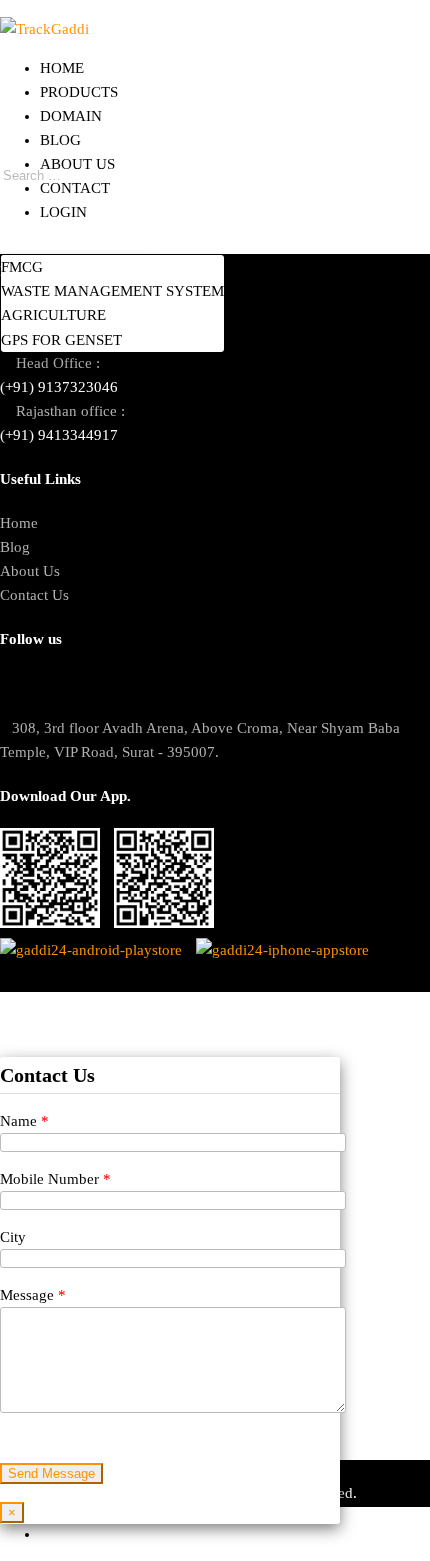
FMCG (22, 267)
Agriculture (53, 315)
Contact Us (34, 595)
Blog (60, 140)
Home (62, 68)
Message (33, 1295)
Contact (75, 188)
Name (24, 1121)
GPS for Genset (61, 340)
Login (63, 212)
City (13, 1237)
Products (79, 92)
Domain (71, 116)
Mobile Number (55, 1179)
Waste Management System (112, 291)
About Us (77, 164)
